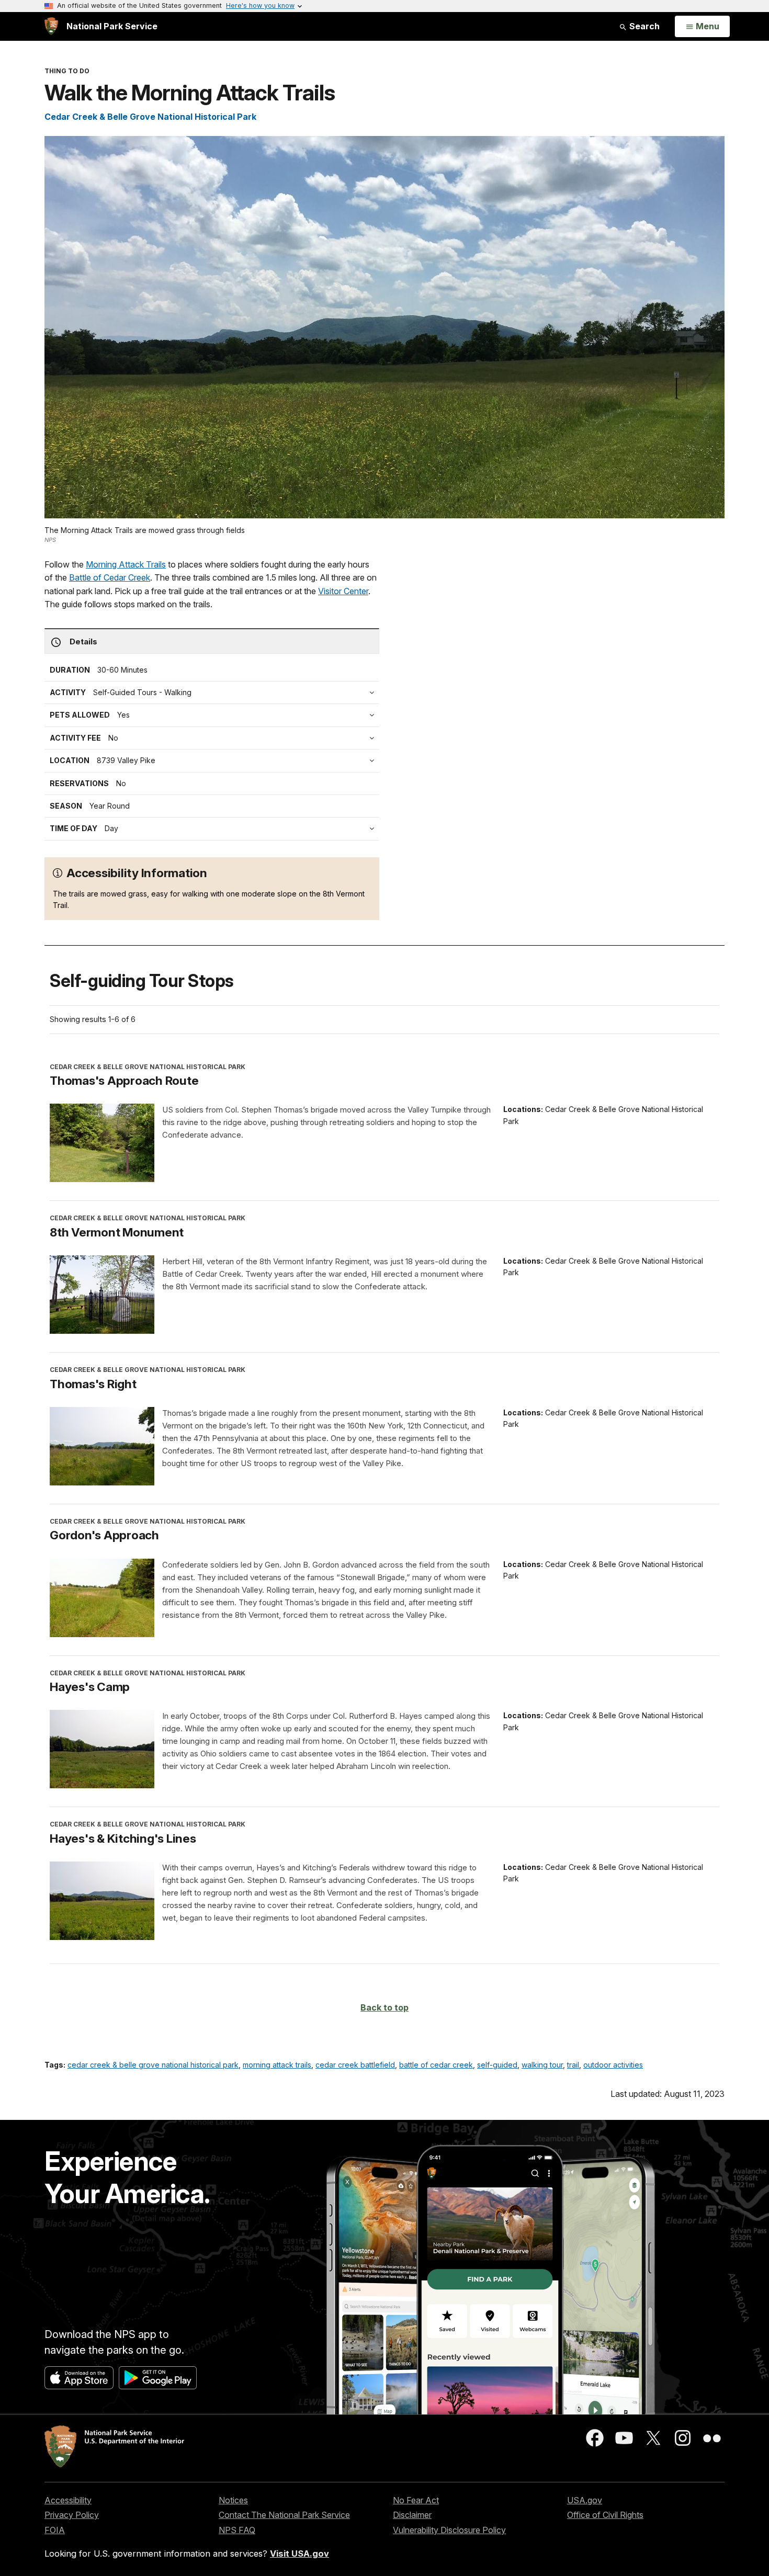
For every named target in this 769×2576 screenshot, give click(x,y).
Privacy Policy (72, 2515)
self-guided (497, 2065)
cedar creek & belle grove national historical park (153, 2065)
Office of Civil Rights (605, 2515)
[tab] (214, 738)
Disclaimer (412, 2515)
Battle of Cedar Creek (110, 577)
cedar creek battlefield (355, 2065)
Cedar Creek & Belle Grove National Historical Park (150, 117)
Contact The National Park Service (284, 2515)
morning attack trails (277, 2065)
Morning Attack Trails (126, 564)
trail (573, 2065)
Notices (233, 2500)
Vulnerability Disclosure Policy (449, 2530)
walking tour (542, 2065)
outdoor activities (613, 2065)
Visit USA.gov (299, 2554)
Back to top (384, 2007)
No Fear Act (416, 2500)
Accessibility (68, 2500)
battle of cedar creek (436, 2065)
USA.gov (585, 2500)
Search (643, 26)
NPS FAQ (237, 2530)
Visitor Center (343, 591)
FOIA (55, 2530)
